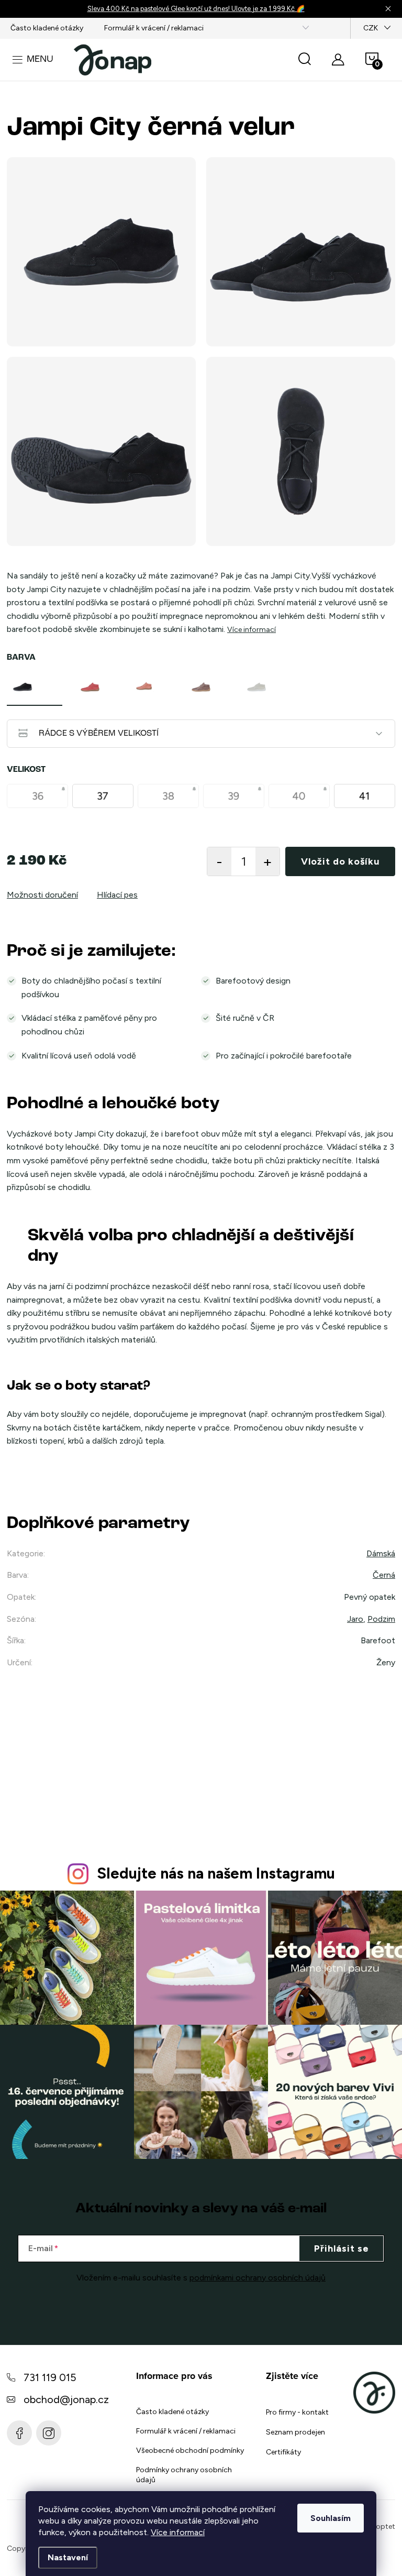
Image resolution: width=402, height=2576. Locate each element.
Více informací (178, 2532)
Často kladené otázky (47, 28)
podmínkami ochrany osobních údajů (258, 2278)
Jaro (355, 1619)
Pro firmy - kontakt (297, 2412)
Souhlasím (331, 2518)
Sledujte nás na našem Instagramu (216, 1873)
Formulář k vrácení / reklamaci (154, 28)
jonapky (49, 2433)
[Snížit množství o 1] (219, 861)
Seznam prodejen (295, 2432)
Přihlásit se (342, 2248)
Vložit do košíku (340, 861)
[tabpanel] (35, 687)
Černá (384, 1575)
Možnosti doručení (42, 895)
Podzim (381, 1619)
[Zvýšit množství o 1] (267, 861)
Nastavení (68, 2557)
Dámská (381, 1553)
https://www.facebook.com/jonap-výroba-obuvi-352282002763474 (19, 2433)
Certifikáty (283, 2452)
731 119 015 (50, 2377)
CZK (371, 28)
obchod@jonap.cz (66, 2399)
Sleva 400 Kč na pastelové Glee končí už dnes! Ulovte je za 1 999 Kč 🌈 (196, 9)
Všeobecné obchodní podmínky (190, 2451)
